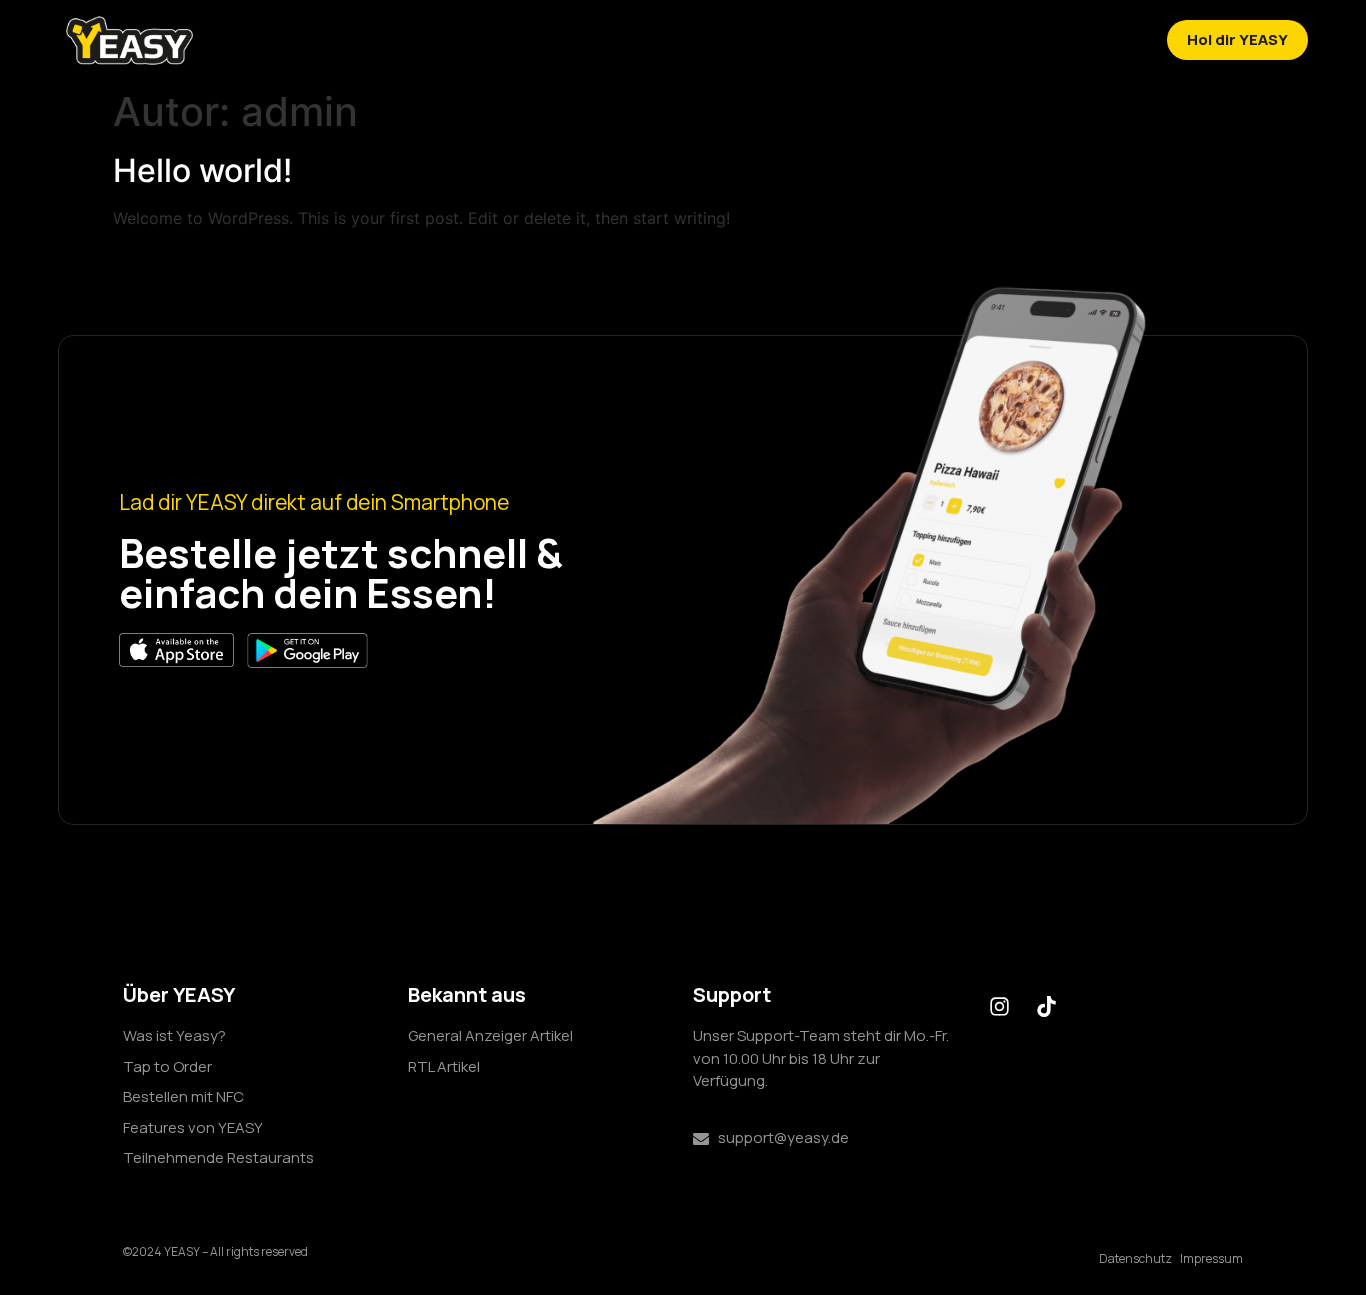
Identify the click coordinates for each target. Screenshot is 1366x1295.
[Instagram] (999, 1006)
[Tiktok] (1046, 1006)
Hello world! (202, 170)
